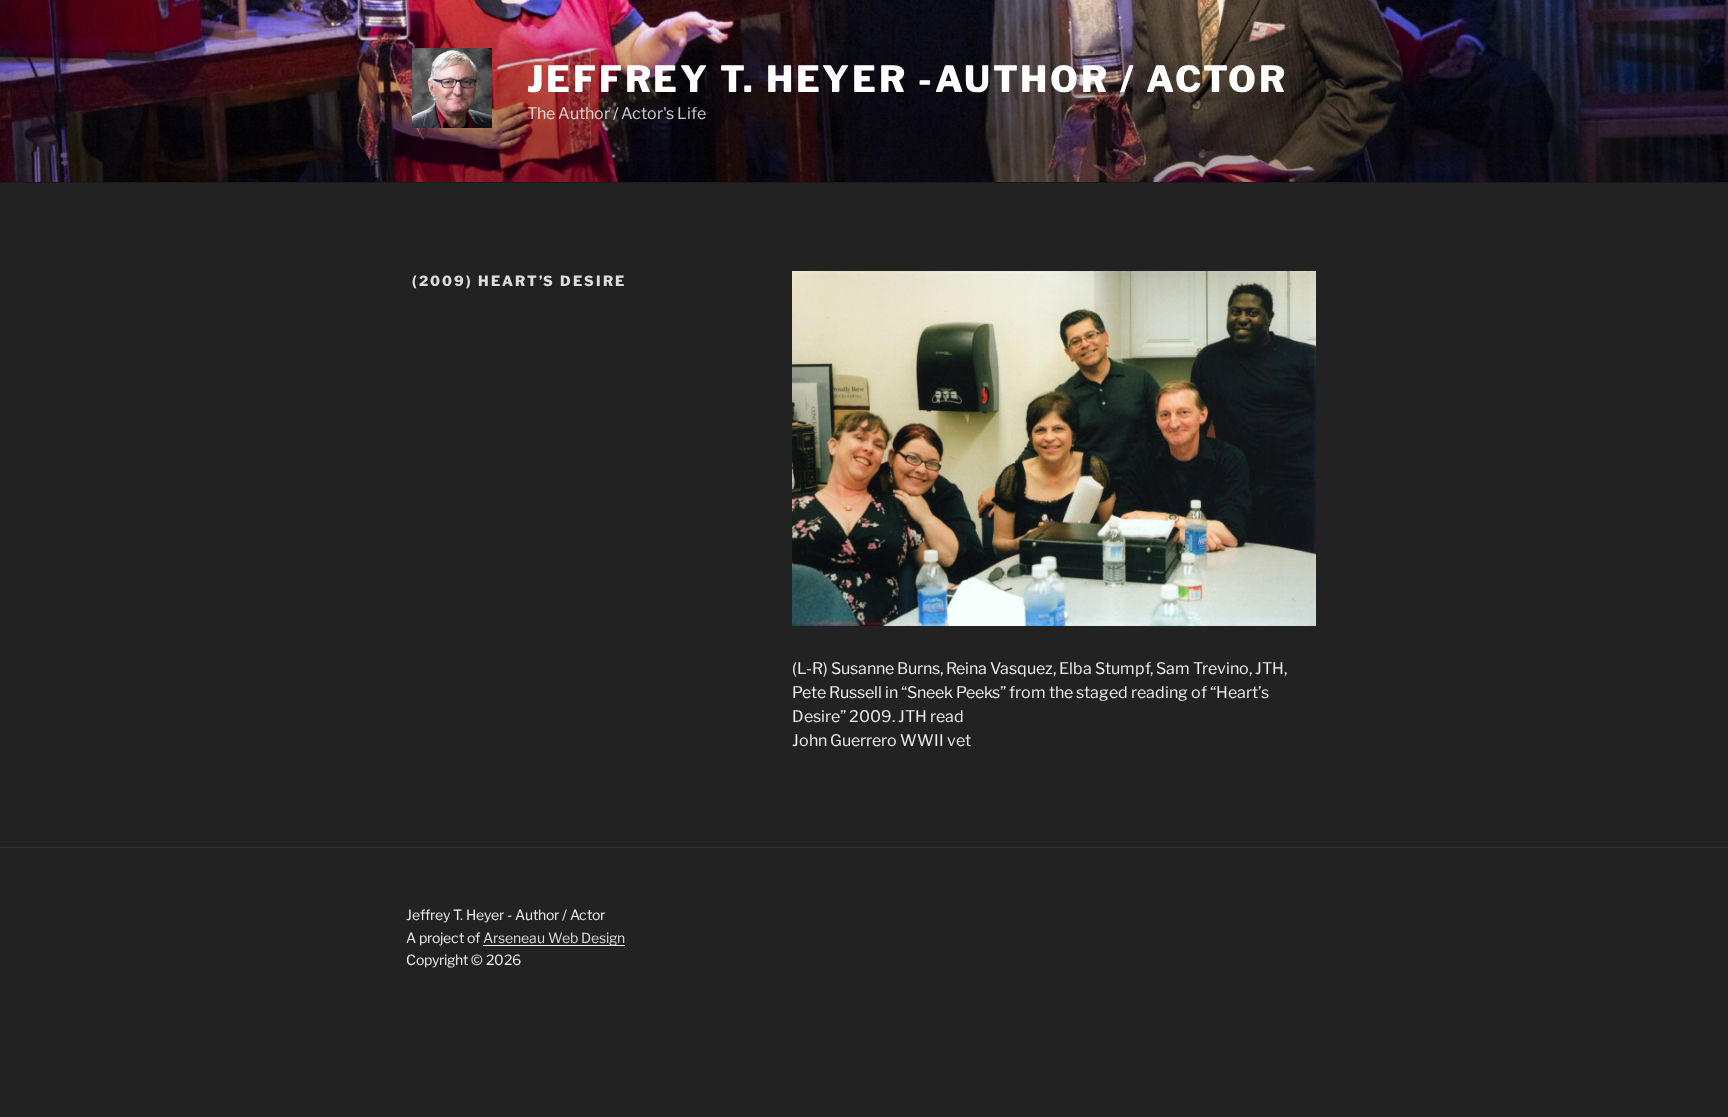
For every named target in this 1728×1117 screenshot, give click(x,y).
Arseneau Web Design (554, 937)
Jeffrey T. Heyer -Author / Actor (907, 79)
